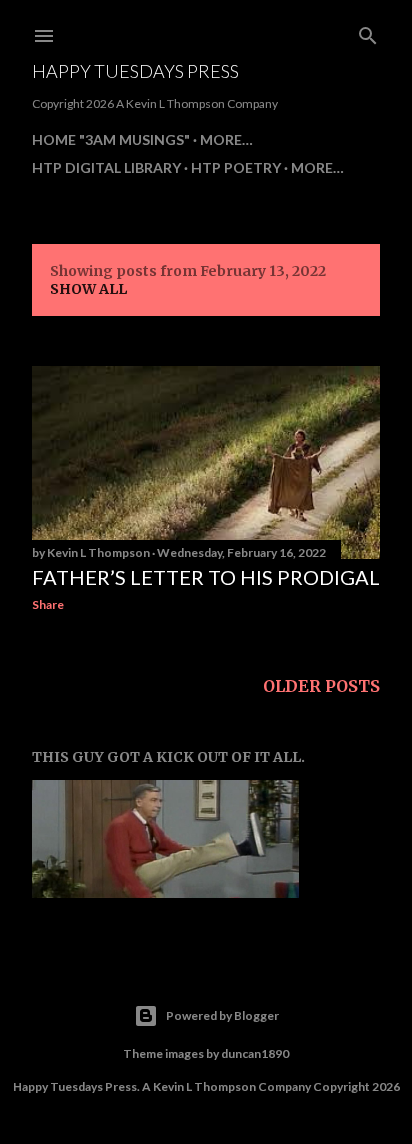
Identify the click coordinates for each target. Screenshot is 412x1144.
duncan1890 (255, 1053)
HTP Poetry (236, 167)
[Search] (368, 32)
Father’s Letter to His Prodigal (206, 577)
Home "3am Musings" (111, 139)
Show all (88, 289)
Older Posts (321, 686)
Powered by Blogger (222, 1015)
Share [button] (48, 604)
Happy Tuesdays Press (135, 71)
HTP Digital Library (106, 167)
